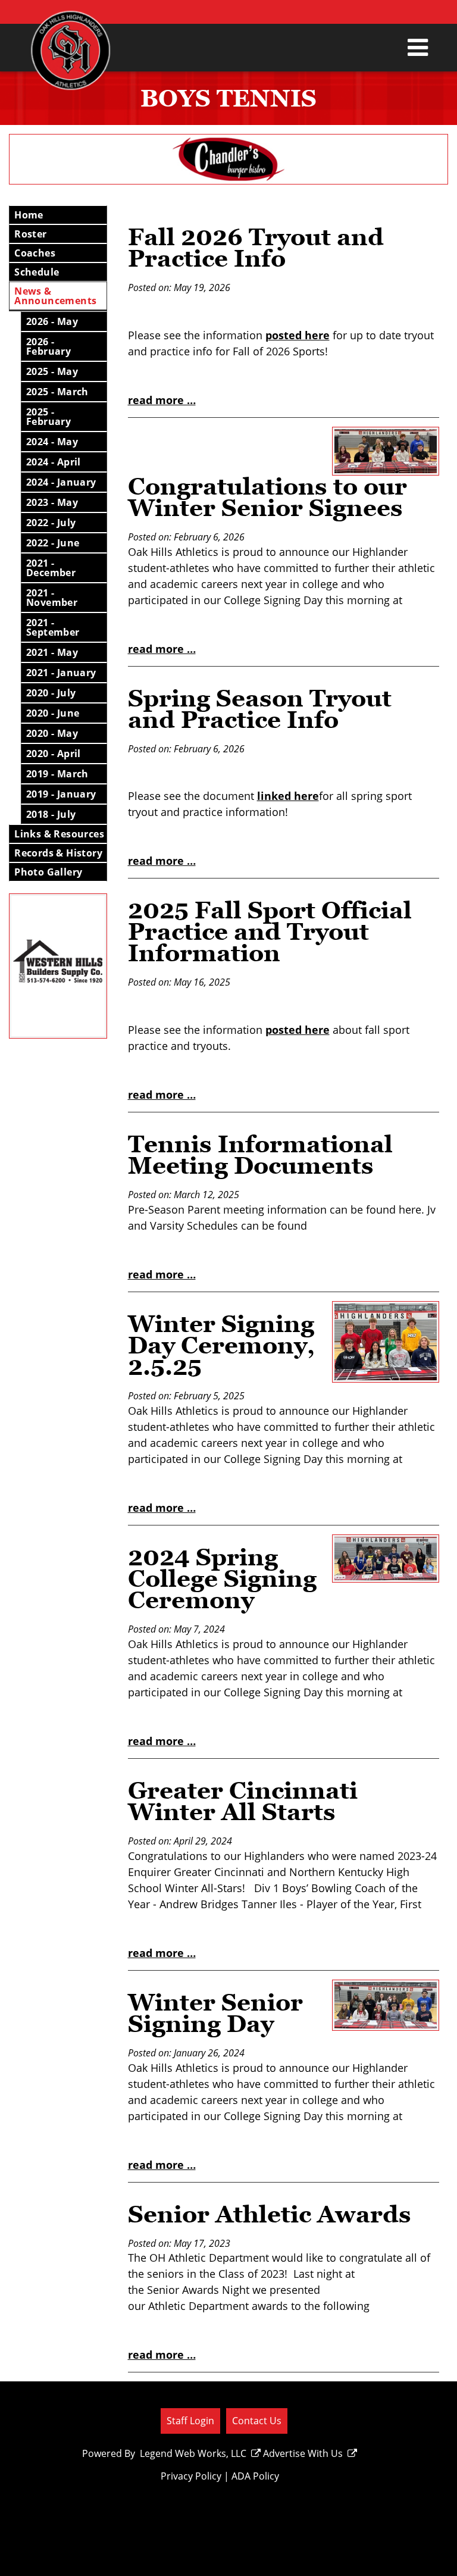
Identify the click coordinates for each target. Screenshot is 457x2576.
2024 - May (52, 442)
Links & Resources (59, 834)
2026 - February (48, 346)
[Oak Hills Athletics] (71, 57)
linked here (288, 796)
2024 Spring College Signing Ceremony (222, 1578)
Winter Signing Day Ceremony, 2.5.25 (221, 1345)
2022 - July (51, 523)
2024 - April (54, 462)
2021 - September (53, 627)
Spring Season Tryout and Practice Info (260, 709)
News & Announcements (55, 296)
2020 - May (52, 733)
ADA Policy (255, 2476)
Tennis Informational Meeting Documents (260, 1155)
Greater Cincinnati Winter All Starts (243, 1801)
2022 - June (53, 543)
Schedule (37, 272)
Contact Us (257, 2420)
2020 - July (51, 693)
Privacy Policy (191, 2476)
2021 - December (51, 568)
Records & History (58, 853)
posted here (298, 335)
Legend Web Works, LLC (193, 2453)
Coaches (35, 253)
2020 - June (53, 713)
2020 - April (54, 754)
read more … (162, 400)
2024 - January (61, 482)
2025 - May (52, 371)
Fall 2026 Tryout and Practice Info (256, 248)
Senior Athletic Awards (270, 2214)
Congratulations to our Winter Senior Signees (267, 497)
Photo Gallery (48, 872)
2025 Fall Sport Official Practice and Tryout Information (270, 931)
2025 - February (48, 417)
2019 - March (57, 774)
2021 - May (52, 652)
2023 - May (52, 502)
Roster (30, 234)
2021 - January (61, 673)
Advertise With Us (303, 2453)
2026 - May (52, 321)
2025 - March (57, 392)
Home (29, 215)
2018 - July (51, 814)
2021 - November (52, 598)
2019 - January (61, 794)
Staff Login (190, 2420)
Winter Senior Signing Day (215, 2013)
